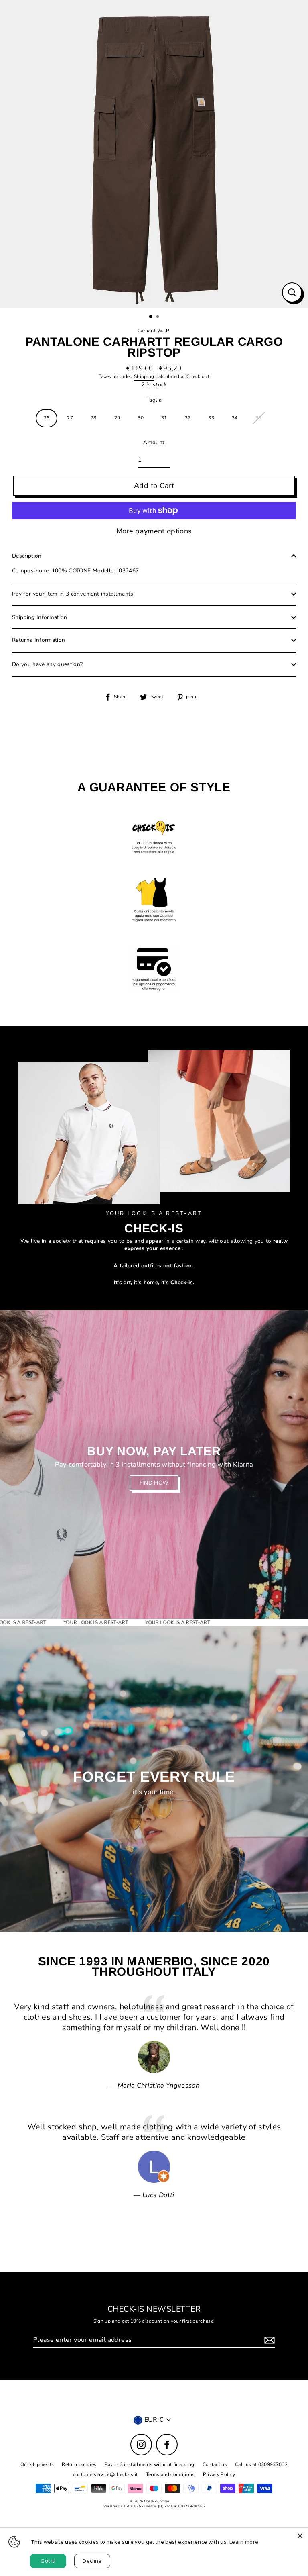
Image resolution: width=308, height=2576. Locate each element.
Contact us (215, 2464)
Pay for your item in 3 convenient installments (73, 594)
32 (188, 418)
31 (164, 418)
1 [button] (151, 317)
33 (211, 418)
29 (117, 418)
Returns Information (38, 640)
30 (141, 418)
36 (258, 418)
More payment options (154, 531)
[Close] (300, 2536)
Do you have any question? (48, 664)
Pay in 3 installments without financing (149, 2464)
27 (70, 418)
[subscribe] (268, 2340)
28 (94, 418)
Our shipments (37, 2464)
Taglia (154, 400)
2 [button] (158, 317)
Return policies (79, 2464)
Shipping (144, 377)
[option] (154, 154)
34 (235, 418)
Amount (154, 443)
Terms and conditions (170, 2474)
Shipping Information (40, 617)
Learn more (244, 2542)
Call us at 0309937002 (261, 2464)
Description (27, 556)
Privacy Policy (219, 2474)
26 (47, 418)
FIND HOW (154, 1483)
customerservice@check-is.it (105, 2474)
